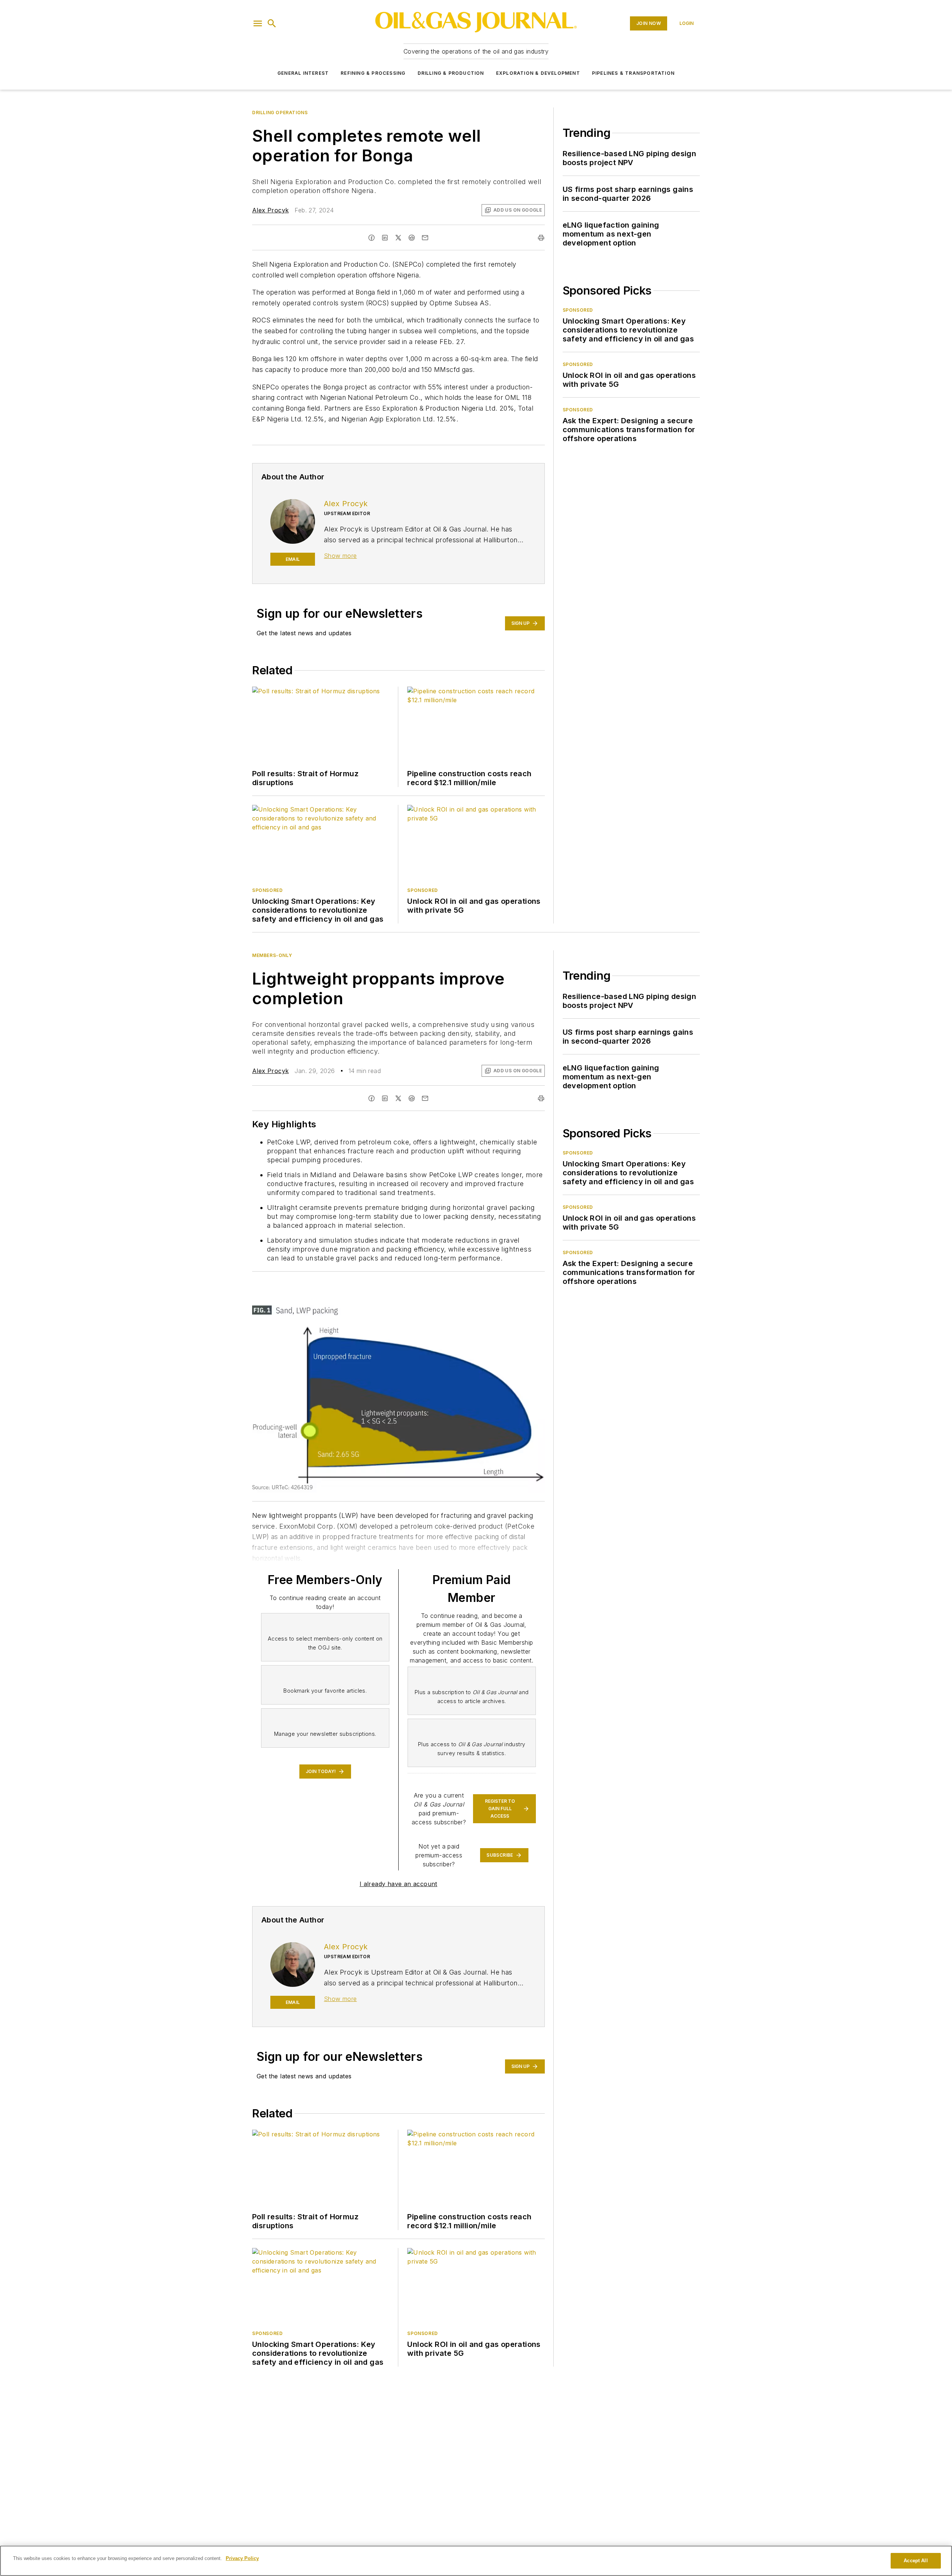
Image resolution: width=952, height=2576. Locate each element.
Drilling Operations (280, 113)
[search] (272, 23)
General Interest (303, 73)
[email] (425, 238)
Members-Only (272, 955)
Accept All (916, 2561)
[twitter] (398, 238)
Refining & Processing (373, 73)
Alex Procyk (270, 210)
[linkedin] (385, 238)
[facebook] (372, 238)
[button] (258, 23)
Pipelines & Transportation (633, 73)
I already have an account (398, 1884)
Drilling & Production (451, 73)
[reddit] (412, 238)
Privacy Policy (242, 2558)
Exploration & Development (538, 73)
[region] (476, 2561)
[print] (541, 238)
